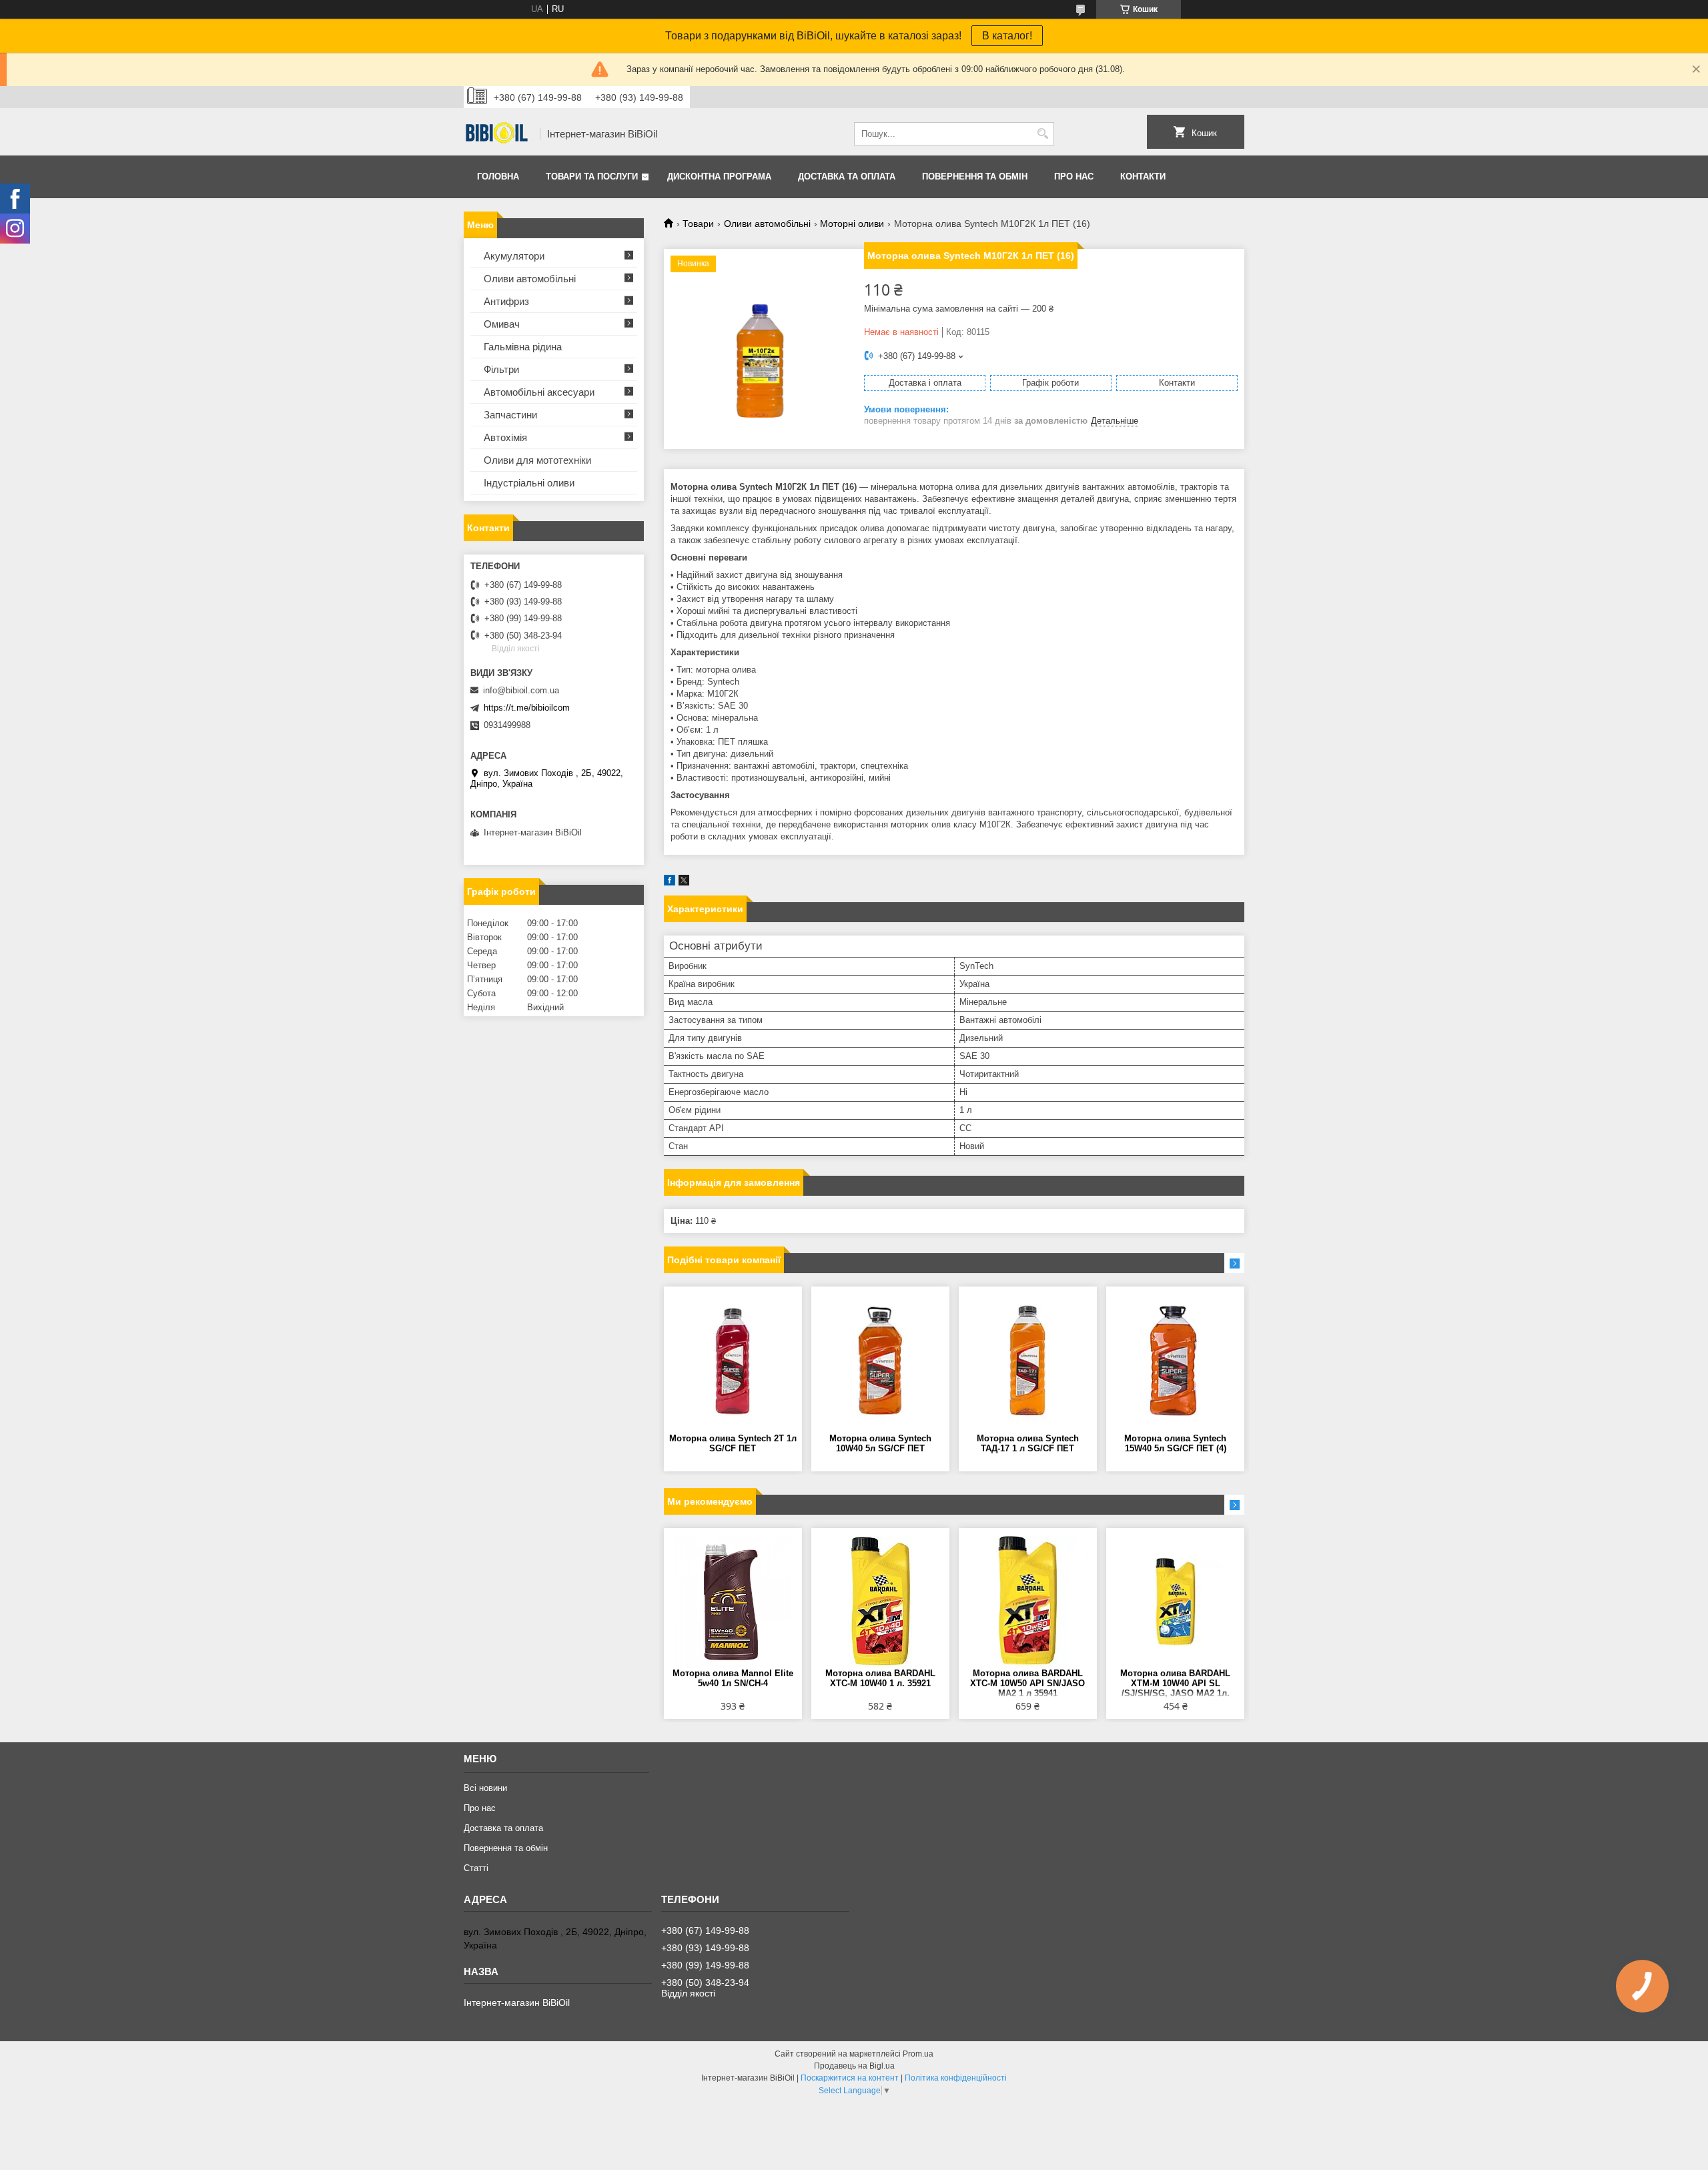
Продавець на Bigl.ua (854, 2066)
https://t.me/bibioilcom (527, 708)
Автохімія (505, 437)
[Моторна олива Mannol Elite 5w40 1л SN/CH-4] (733, 1601)
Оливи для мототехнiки (537, 460)
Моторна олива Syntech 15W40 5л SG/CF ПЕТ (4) (1175, 1443)
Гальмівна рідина (523, 347)
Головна (498, 176)
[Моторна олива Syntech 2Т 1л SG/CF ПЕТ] (733, 1360)
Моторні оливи (852, 224)
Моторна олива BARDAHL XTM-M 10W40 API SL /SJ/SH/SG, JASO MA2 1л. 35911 (1175, 1684)
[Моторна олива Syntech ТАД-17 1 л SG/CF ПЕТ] (1028, 1360)
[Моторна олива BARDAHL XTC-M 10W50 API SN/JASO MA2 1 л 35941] (1028, 1601)
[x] (684, 882)
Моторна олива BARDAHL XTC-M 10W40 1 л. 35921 (880, 1678)
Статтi (476, 1868)
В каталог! (1007, 36)
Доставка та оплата (847, 176)
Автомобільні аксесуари (539, 392)
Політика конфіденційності (956, 2078)
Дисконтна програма (719, 176)
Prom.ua (918, 2054)
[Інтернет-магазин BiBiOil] (497, 134)
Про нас (1074, 176)
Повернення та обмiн (975, 176)
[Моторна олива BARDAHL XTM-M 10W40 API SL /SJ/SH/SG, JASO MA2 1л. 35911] (1175, 1601)
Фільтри (501, 369)
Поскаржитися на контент (850, 2078)
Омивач (502, 324)
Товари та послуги (592, 176)
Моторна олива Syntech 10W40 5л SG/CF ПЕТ (880, 1443)
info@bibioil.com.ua (521, 690)
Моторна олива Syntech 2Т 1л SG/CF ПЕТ (733, 1443)
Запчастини (510, 415)
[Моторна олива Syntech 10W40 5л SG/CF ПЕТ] (880, 1360)
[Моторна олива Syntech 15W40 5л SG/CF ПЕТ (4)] (1175, 1360)
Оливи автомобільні (767, 224)
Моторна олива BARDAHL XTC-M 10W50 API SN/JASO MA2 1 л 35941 (1027, 1683)
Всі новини (485, 1788)
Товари (698, 224)
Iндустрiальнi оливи (529, 483)
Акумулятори (514, 256)
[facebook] (670, 882)
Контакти (1143, 176)
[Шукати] (1042, 134)
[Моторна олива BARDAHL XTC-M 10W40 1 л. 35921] (880, 1601)
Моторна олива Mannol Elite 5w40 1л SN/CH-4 (733, 1678)
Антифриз (506, 301)
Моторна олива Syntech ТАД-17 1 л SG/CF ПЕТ (1028, 1443)
